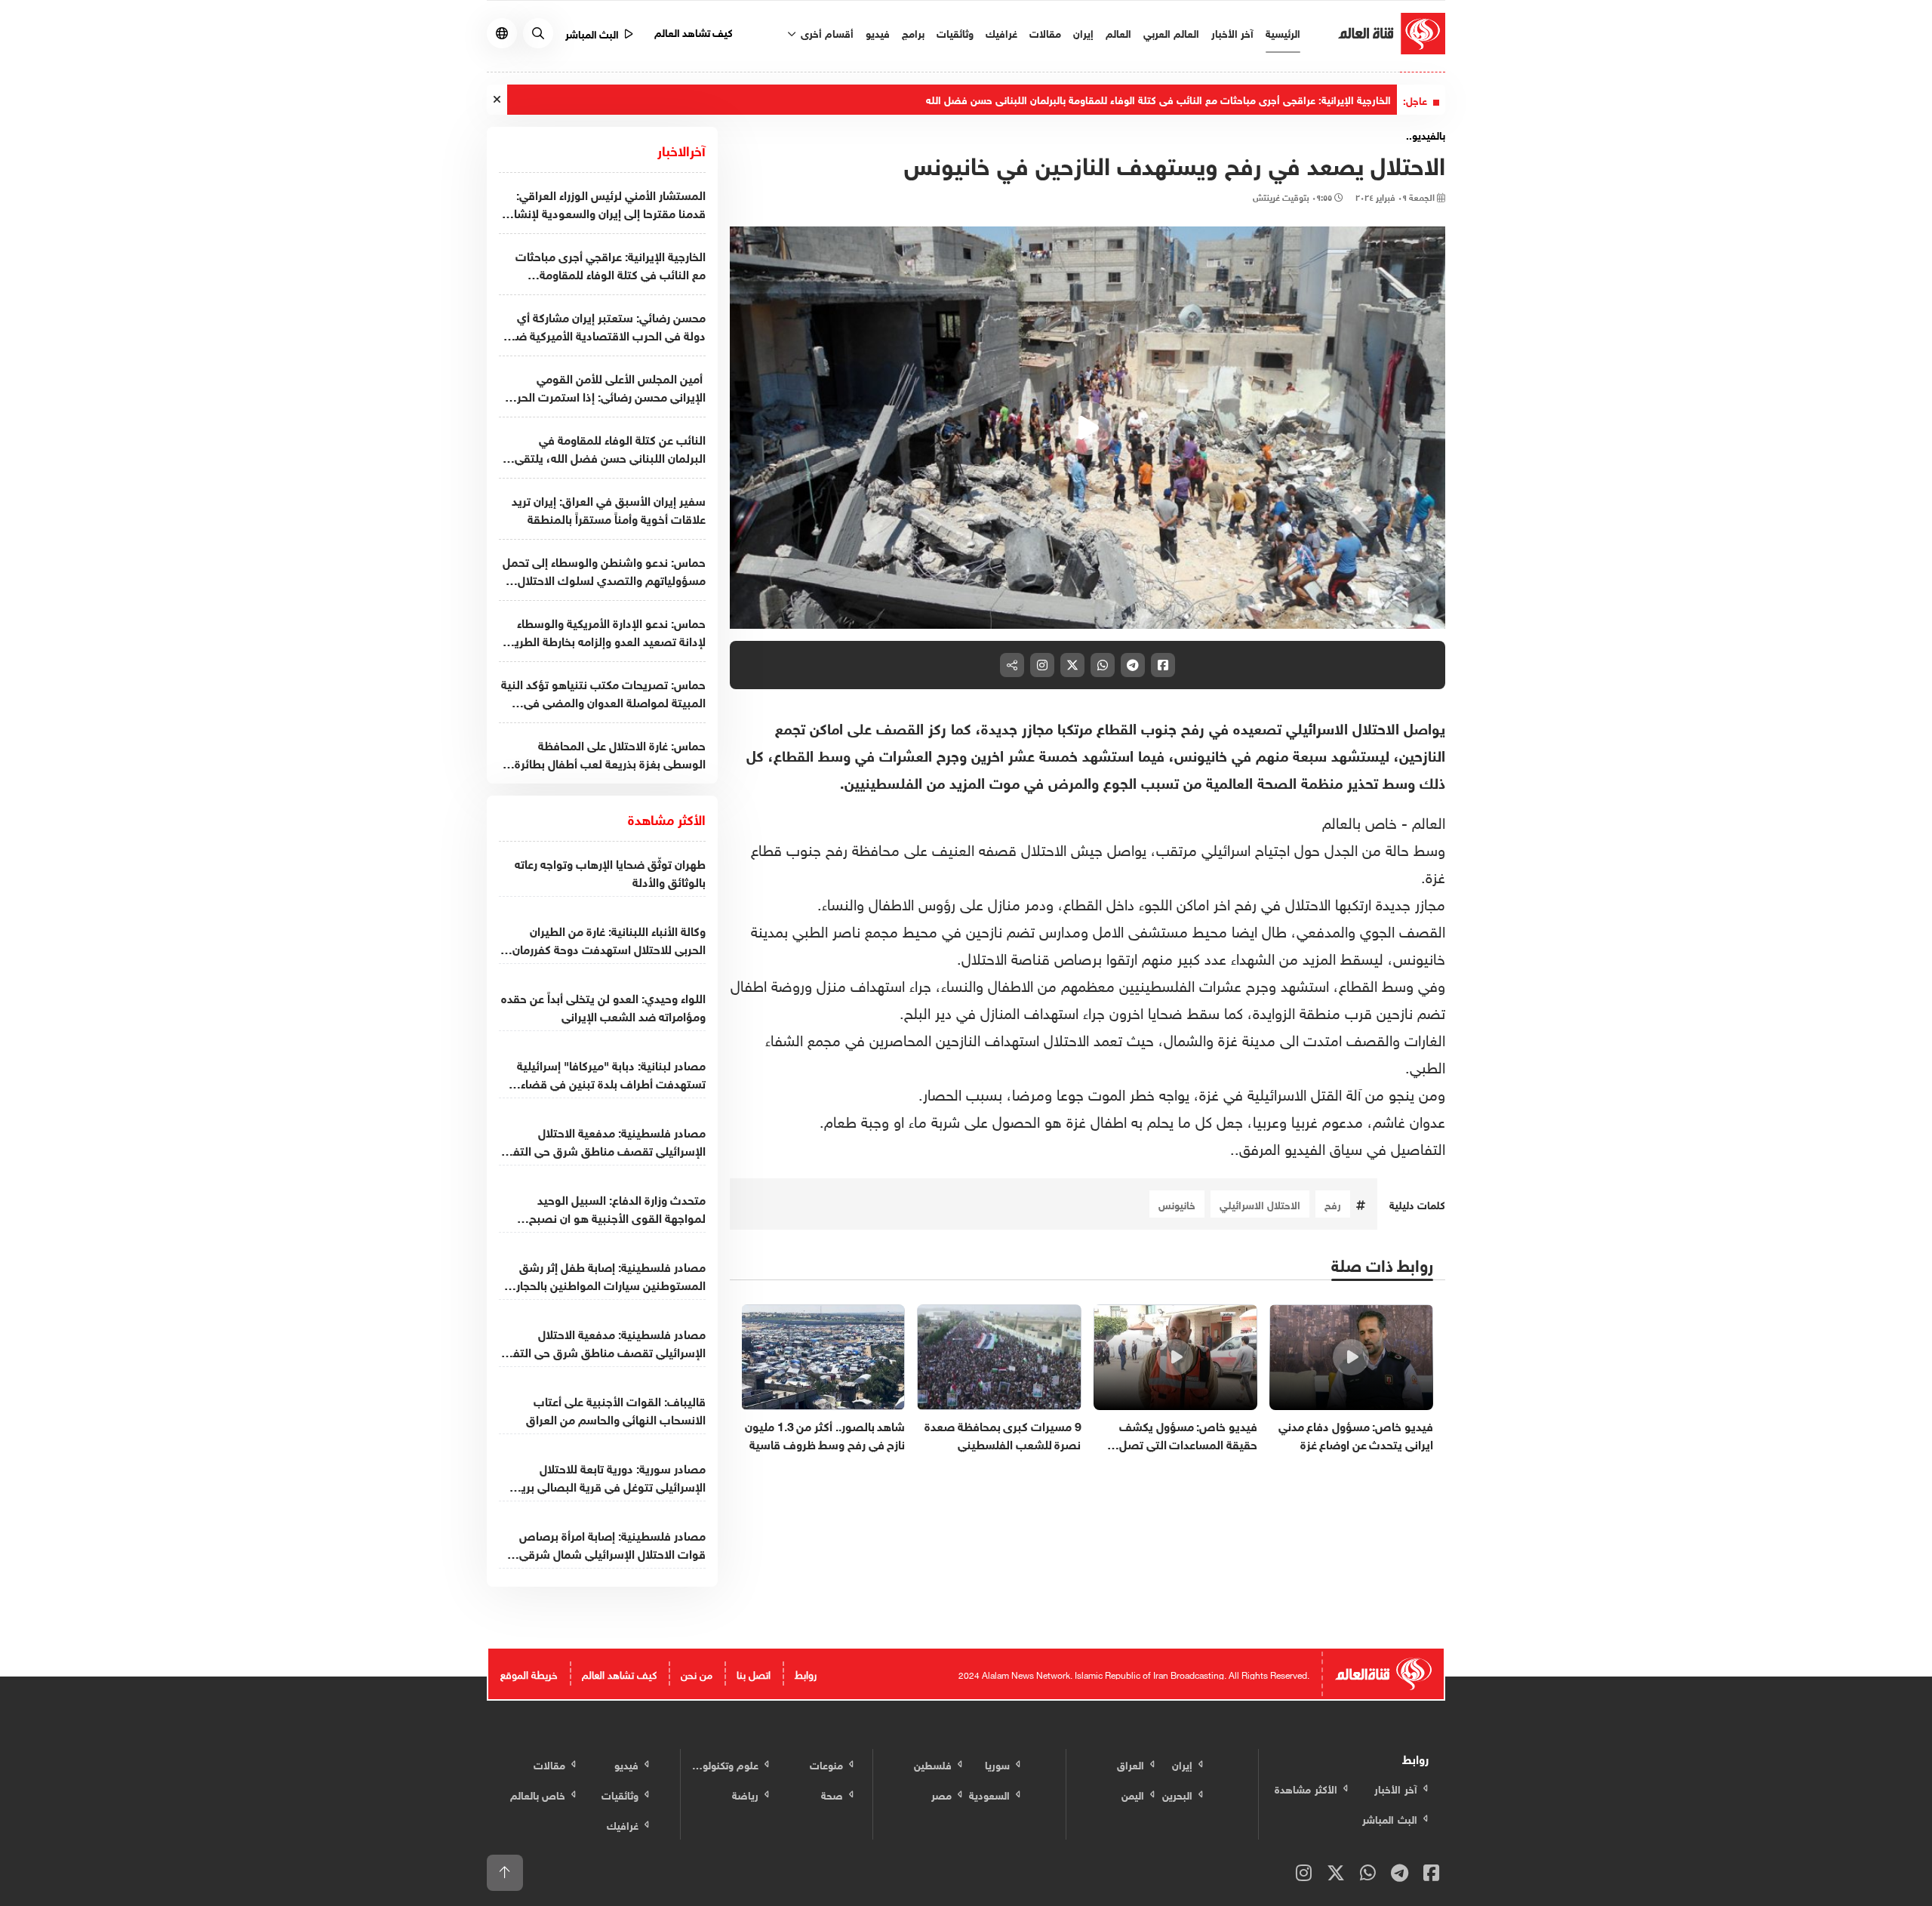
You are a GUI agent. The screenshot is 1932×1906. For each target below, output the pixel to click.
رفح (1333, 1204)
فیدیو (878, 32)
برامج (913, 32)
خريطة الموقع (529, 1673)
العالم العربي (1171, 32)
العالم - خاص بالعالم (1384, 821)
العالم (1118, 32)
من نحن (697, 1673)
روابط (806, 1673)
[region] (1088, 428)
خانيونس (1177, 1204)
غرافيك (1001, 32)
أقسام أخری (826, 32)
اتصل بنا (754, 1673)
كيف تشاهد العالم (694, 31)
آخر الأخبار (1232, 32)
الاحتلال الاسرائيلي (1260, 1204)
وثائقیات (955, 32)
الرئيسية (1283, 32)
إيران (1083, 32)
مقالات (1045, 32)
